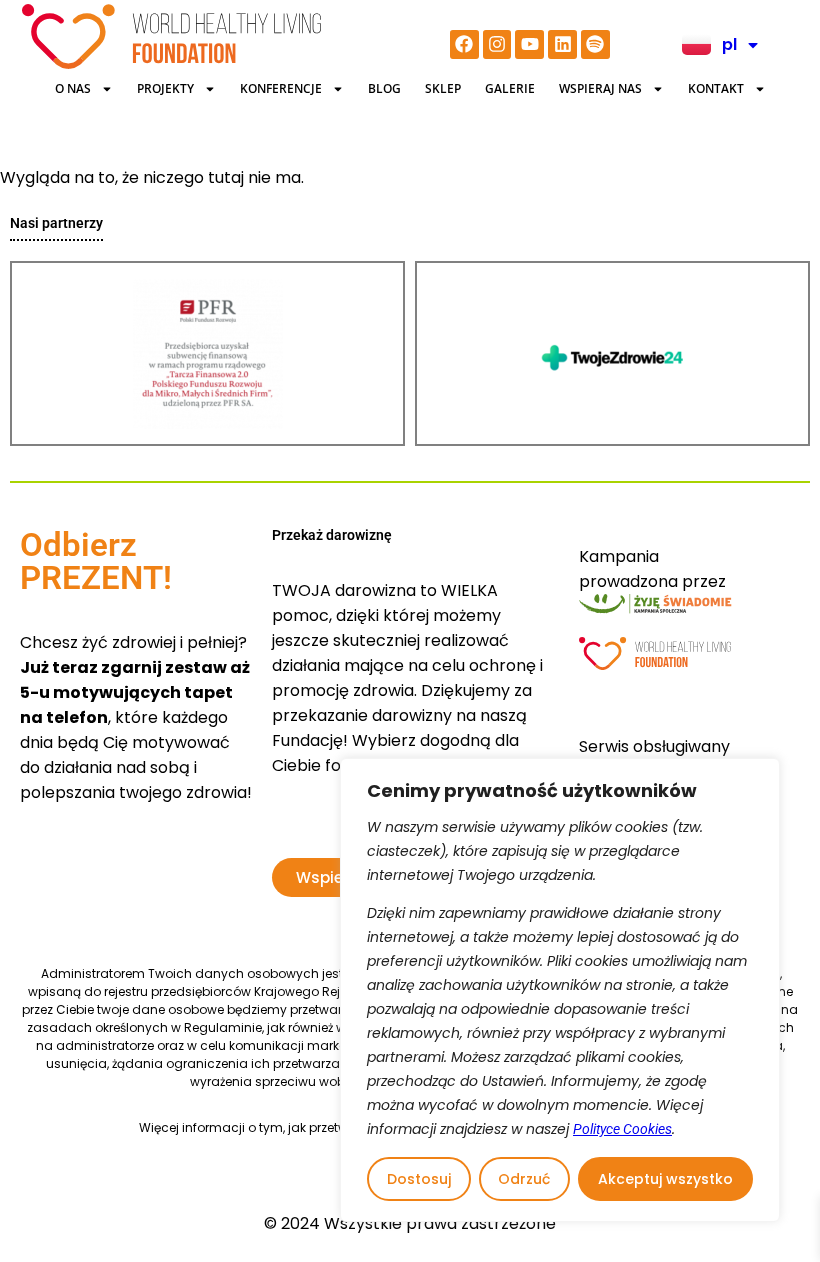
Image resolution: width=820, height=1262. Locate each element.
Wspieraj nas (600, 88)
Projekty (165, 88)
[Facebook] (464, 44)
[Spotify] (595, 44)
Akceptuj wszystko (665, 1179)
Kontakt (716, 88)
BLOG (384, 88)
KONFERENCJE (281, 88)
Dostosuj (419, 1179)
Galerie (510, 88)
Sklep (443, 88)
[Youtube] (529, 44)
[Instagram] (497, 44)
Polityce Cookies (622, 1129)
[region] (560, 990)
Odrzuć (524, 1179)
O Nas (73, 88)
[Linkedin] (562, 44)
